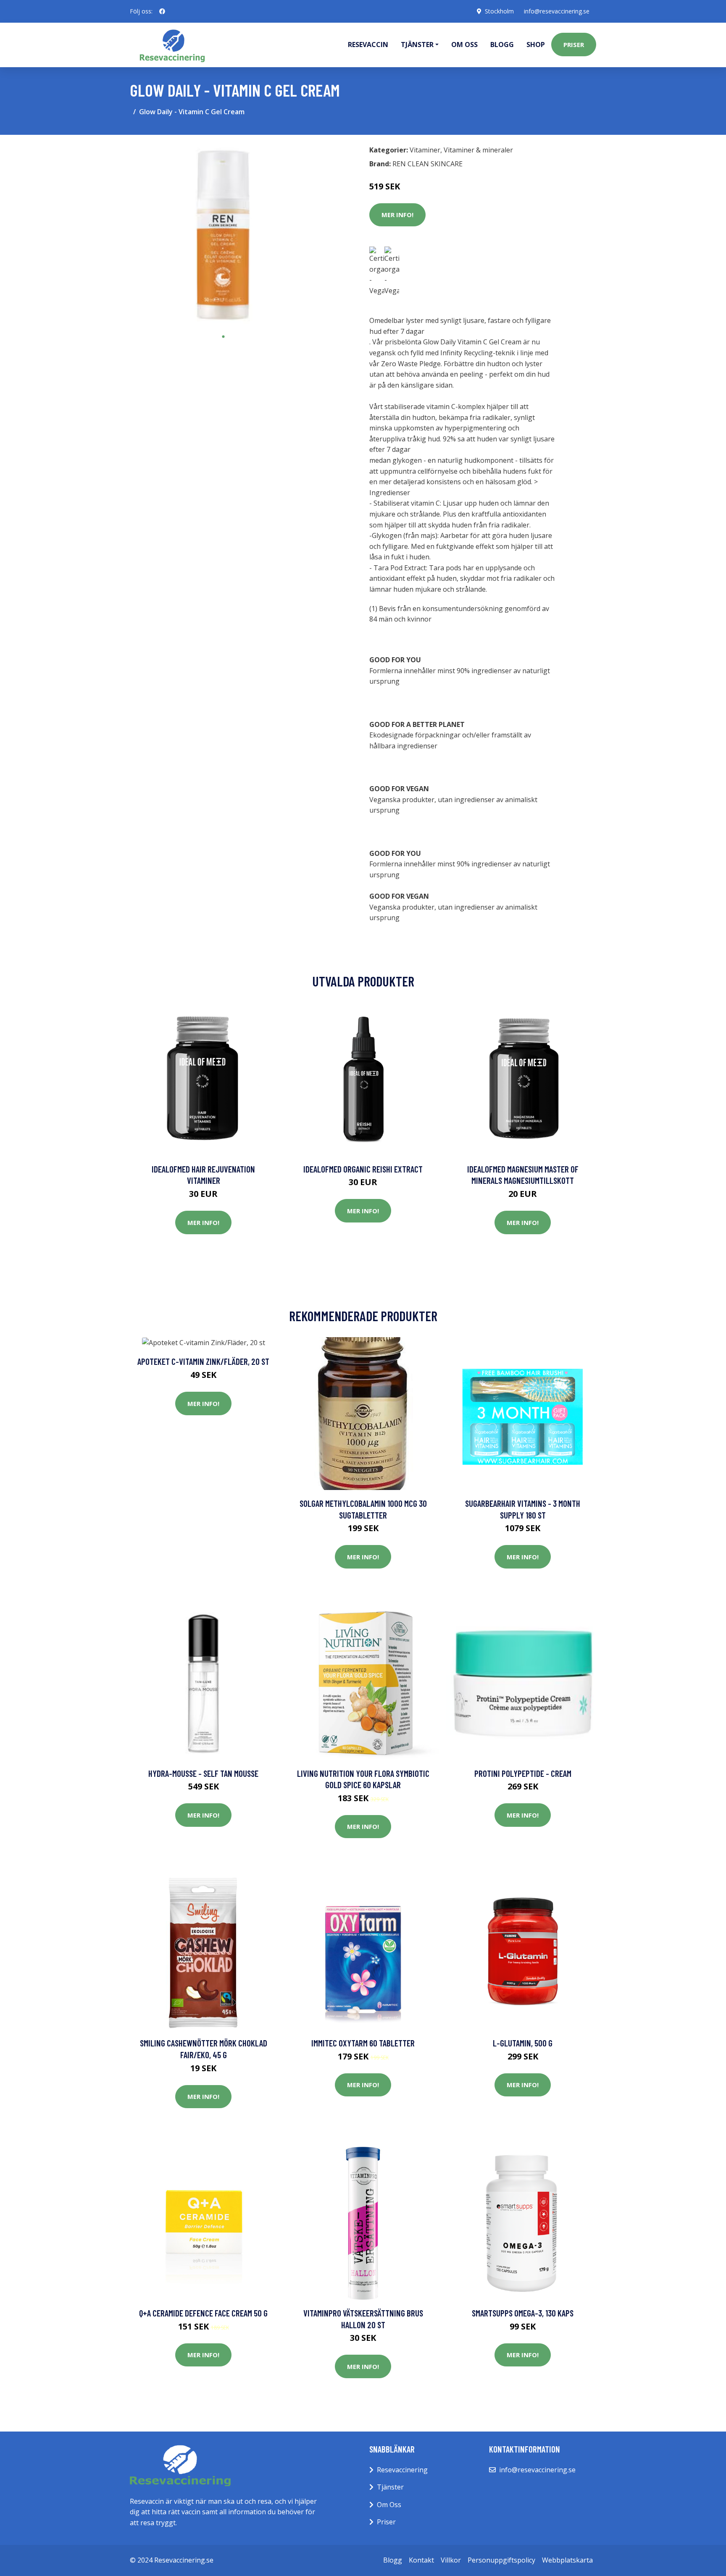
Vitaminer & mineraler (478, 150)
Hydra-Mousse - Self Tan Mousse (203, 1773)
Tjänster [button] (417, 45)
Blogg (502, 45)
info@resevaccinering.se (557, 11)
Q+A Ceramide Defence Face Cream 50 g (203, 2313)
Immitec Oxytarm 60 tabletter (363, 2043)
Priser (574, 45)
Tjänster (390, 2487)
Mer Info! (397, 215)
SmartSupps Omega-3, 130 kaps (523, 2313)
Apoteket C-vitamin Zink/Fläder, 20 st (203, 1361)
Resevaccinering (402, 2470)
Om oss (464, 45)
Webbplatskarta (567, 2560)
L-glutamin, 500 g (523, 2043)
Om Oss (389, 2505)
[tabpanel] (223, 235)
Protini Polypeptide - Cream (523, 1773)
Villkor (451, 2560)
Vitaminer (425, 150)
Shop (536, 45)
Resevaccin (368, 45)
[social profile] (162, 11)
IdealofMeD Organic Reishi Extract (363, 1169)
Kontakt (421, 2560)
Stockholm (499, 11)
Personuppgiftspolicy (501, 2560)
